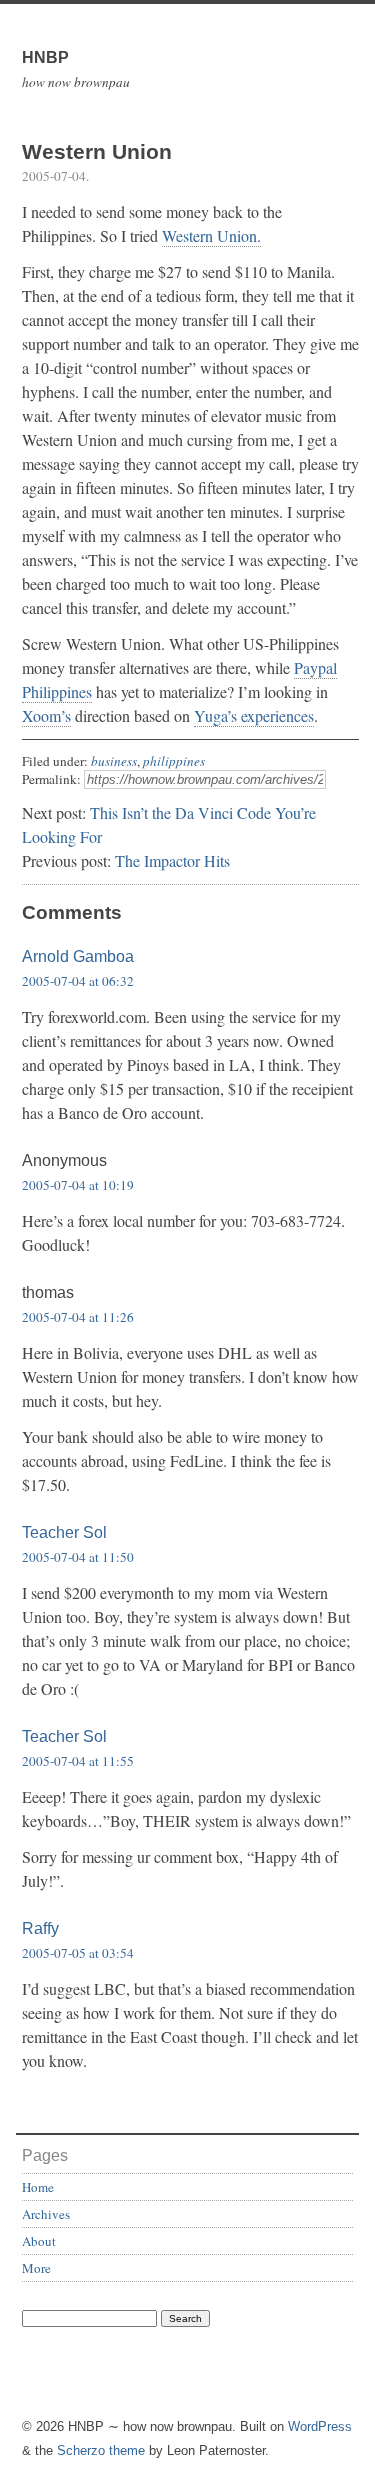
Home (38, 2187)
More (36, 2268)
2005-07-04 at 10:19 (78, 1185)
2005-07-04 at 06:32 (78, 981)
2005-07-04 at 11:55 (78, 1761)
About (39, 2241)
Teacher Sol (64, 1532)
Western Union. (211, 235)
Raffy (40, 1928)
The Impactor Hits (172, 860)
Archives (46, 2214)
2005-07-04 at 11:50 (78, 1557)
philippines (174, 761)
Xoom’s (46, 715)
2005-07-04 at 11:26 (78, 1317)
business (114, 761)
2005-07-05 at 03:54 (78, 1953)
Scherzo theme (101, 2450)
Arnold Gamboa (78, 956)
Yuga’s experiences (254, 715)
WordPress (320, 2426)
